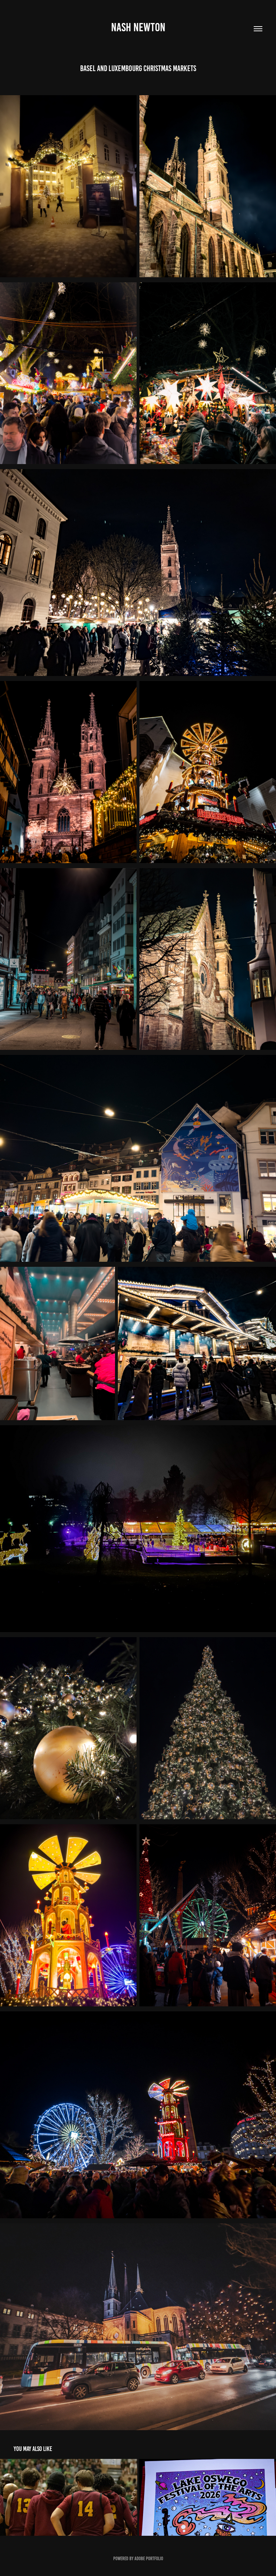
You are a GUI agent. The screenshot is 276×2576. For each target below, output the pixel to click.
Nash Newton (138, 27)
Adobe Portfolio (149, 2559)
